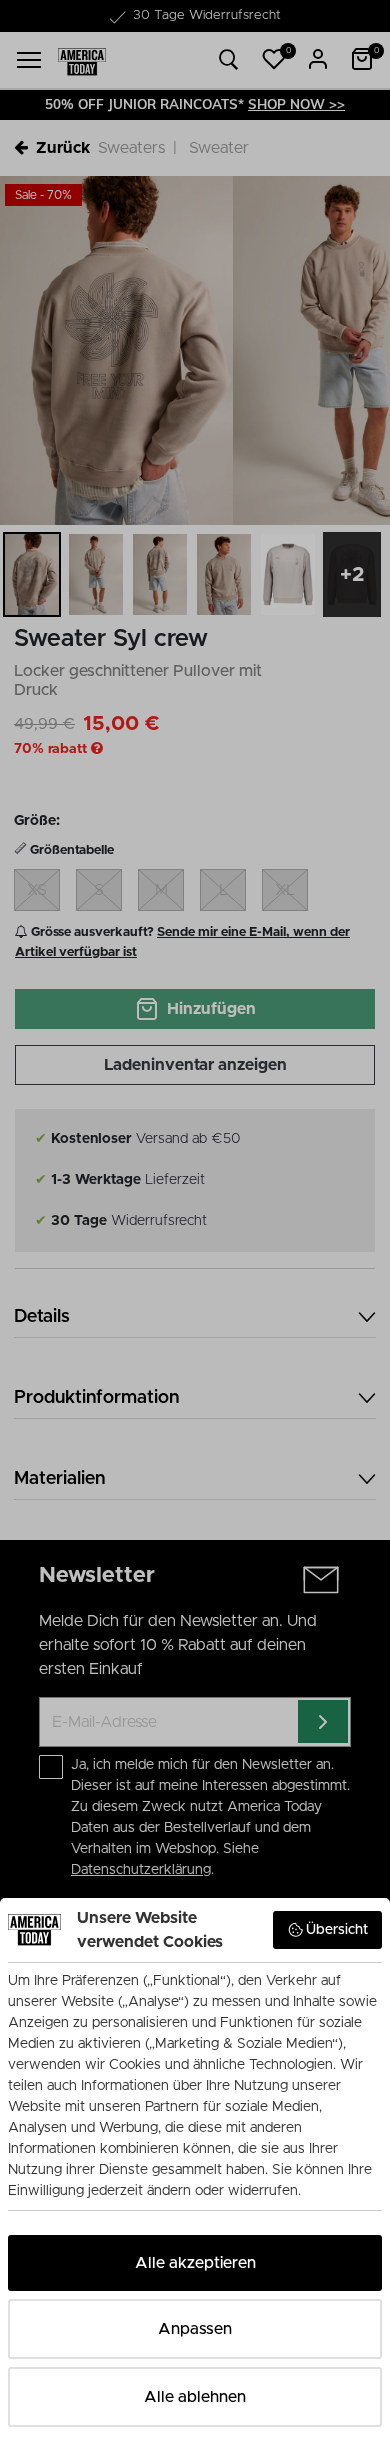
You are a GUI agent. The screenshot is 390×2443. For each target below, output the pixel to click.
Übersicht (337, 1930)
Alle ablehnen (195, 2397)
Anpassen (195, 2329)
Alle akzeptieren (195, 2263)
